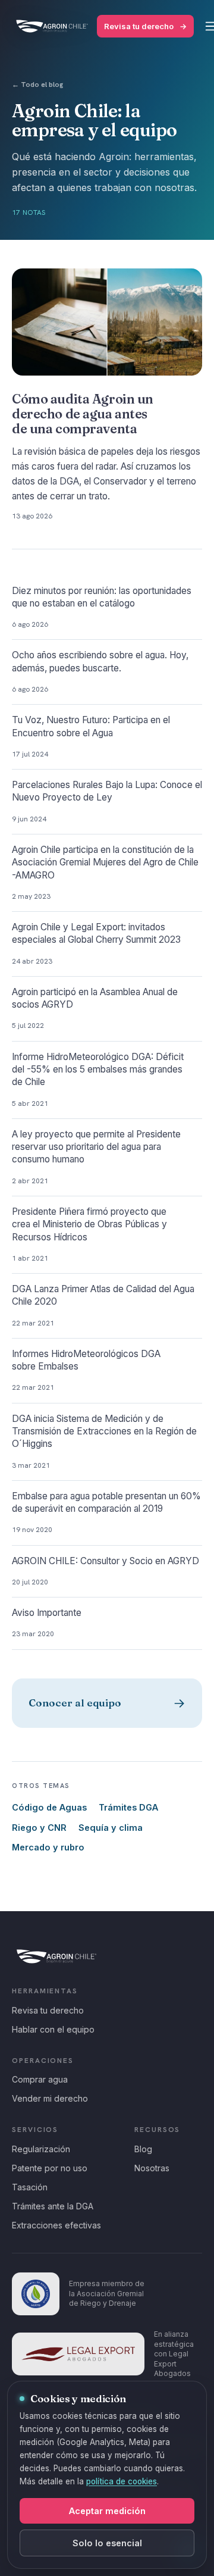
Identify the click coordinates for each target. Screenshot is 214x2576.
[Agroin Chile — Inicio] (52, 26)
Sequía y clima (111, 1828)
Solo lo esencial (107, 2543)
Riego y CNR (39, 1828)
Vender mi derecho (50, 2098)
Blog (143, 2149)
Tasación (30, 2187)
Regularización (41, 2149)
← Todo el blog (37, 85)
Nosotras (152, 2168)
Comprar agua (40, 2079)
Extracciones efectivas (56, 2225)
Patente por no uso (50, 2168)
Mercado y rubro (48, 1847)
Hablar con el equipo (53, 2029)
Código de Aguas (49, 1807)
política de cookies (122, 2481)
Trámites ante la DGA (53, 2206)
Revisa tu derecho (145, 26)
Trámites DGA (128, 1807)
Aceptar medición (107, 2511)
